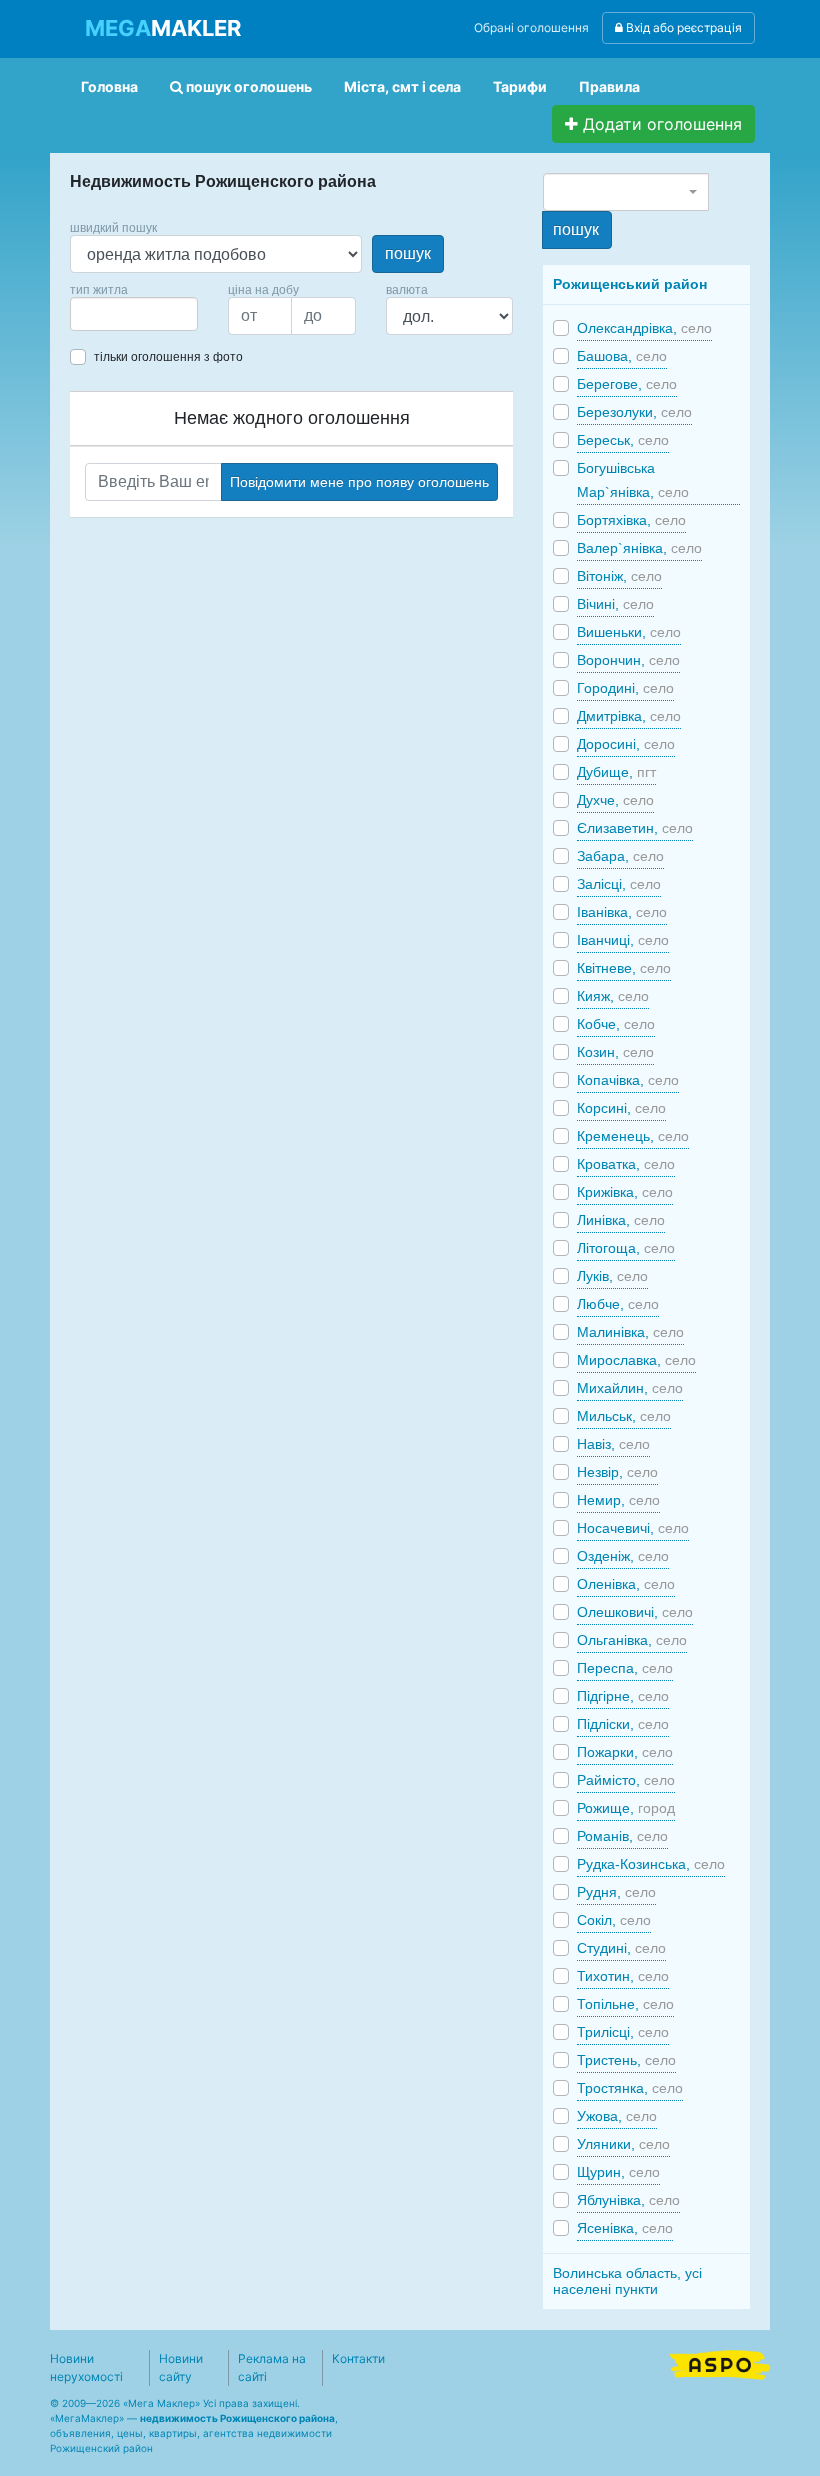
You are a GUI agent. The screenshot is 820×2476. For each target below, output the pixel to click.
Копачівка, (628, 1080)
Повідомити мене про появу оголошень (359, 482)
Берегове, (627, 384)
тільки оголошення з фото (168, 357)
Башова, (622, 356)
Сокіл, (614, 1920)
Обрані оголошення (531, 27)
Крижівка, (625, 1192)
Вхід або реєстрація (682, 27)
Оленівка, (626, 1584)
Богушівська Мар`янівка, (633, 480)
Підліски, (623, 1724)
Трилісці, (623, 2032)
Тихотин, (623, 1976)
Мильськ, (624, 1416)
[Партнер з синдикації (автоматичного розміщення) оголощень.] (720, 2363)
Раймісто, (626, 1780)
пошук (408, 253)
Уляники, (623, 2144)
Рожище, (626, 1808)
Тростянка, (630, 2088)
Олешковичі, (635, 1612)
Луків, (612, 1276)
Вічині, (615, 604)
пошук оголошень (247, 86)
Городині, (625, 688)
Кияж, (613, 996)
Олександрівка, (644, 328)
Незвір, (617, 1472)
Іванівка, (622, 912)
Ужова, (617, 2116)
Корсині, (621, 1108)
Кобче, (616, 1024)
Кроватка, (626, 1164)
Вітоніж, (619, 576)
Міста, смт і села (402, 86)
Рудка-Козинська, (651, 1864)
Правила (609, 86)
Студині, (621, 1948)
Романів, (622, 1836)
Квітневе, (624, 968)
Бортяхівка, (631, 520)
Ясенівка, (625, 2228)
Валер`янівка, (639, 548)
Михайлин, (630, 1388)
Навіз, (613, 1444)
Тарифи (520, 86)
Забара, (620, 856)
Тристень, (626, 2060)
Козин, (615, 1052)
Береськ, (623, 440)
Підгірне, (623, 1696)
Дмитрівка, (629, 716)
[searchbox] (106, 314)
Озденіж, (623, 1556)
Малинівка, (630, 1332)
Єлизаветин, (635, 828)
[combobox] (134, 314)
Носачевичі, (633, 1528)
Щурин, (618, 2172)
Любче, (618, 1304)
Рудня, (616, 1892)
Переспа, (625, 1668)
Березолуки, (634, 412)
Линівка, (621, 1220)
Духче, (615, 800)
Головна (109, 86)
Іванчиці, (623, 940)
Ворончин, (628, 660)
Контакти (358, 2358)
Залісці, (619, 884)
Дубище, (616, 772)
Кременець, (633, 1136)
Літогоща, (626, 1248)
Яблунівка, (628, 2200)
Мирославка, (636, 1360)
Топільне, (625, 2004)
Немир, (618, 1500)
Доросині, (626, 744)
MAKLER (163, 28)
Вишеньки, (629, 632)
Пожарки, (625, 1752)
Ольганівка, (632, 1640)
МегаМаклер (87, 2418)
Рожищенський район (630, 284)
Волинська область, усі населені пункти (627, 2281)
